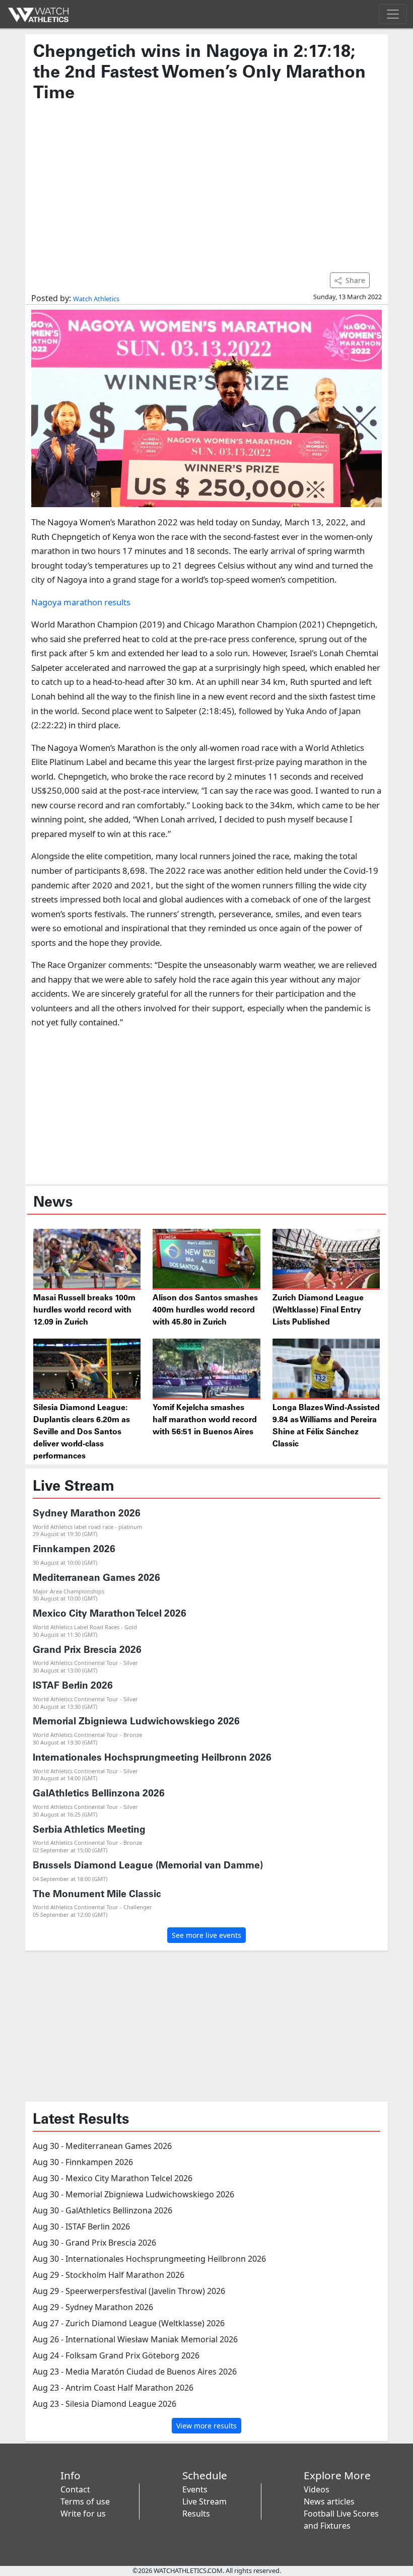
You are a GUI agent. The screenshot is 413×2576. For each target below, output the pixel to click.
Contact (75, 2489)
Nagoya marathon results (81, 602)
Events (195, 2489)
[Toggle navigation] (393, 14)
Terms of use (85, 2501)
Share (355, 280)
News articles (329, 2501)
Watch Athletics (96, 299)
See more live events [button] (206, 1935)
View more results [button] (206, 2426)
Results (196, 2514)
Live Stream (204, 2501)
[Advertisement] (206, 182)
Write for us (83, 2514)
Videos (317, 2489)
